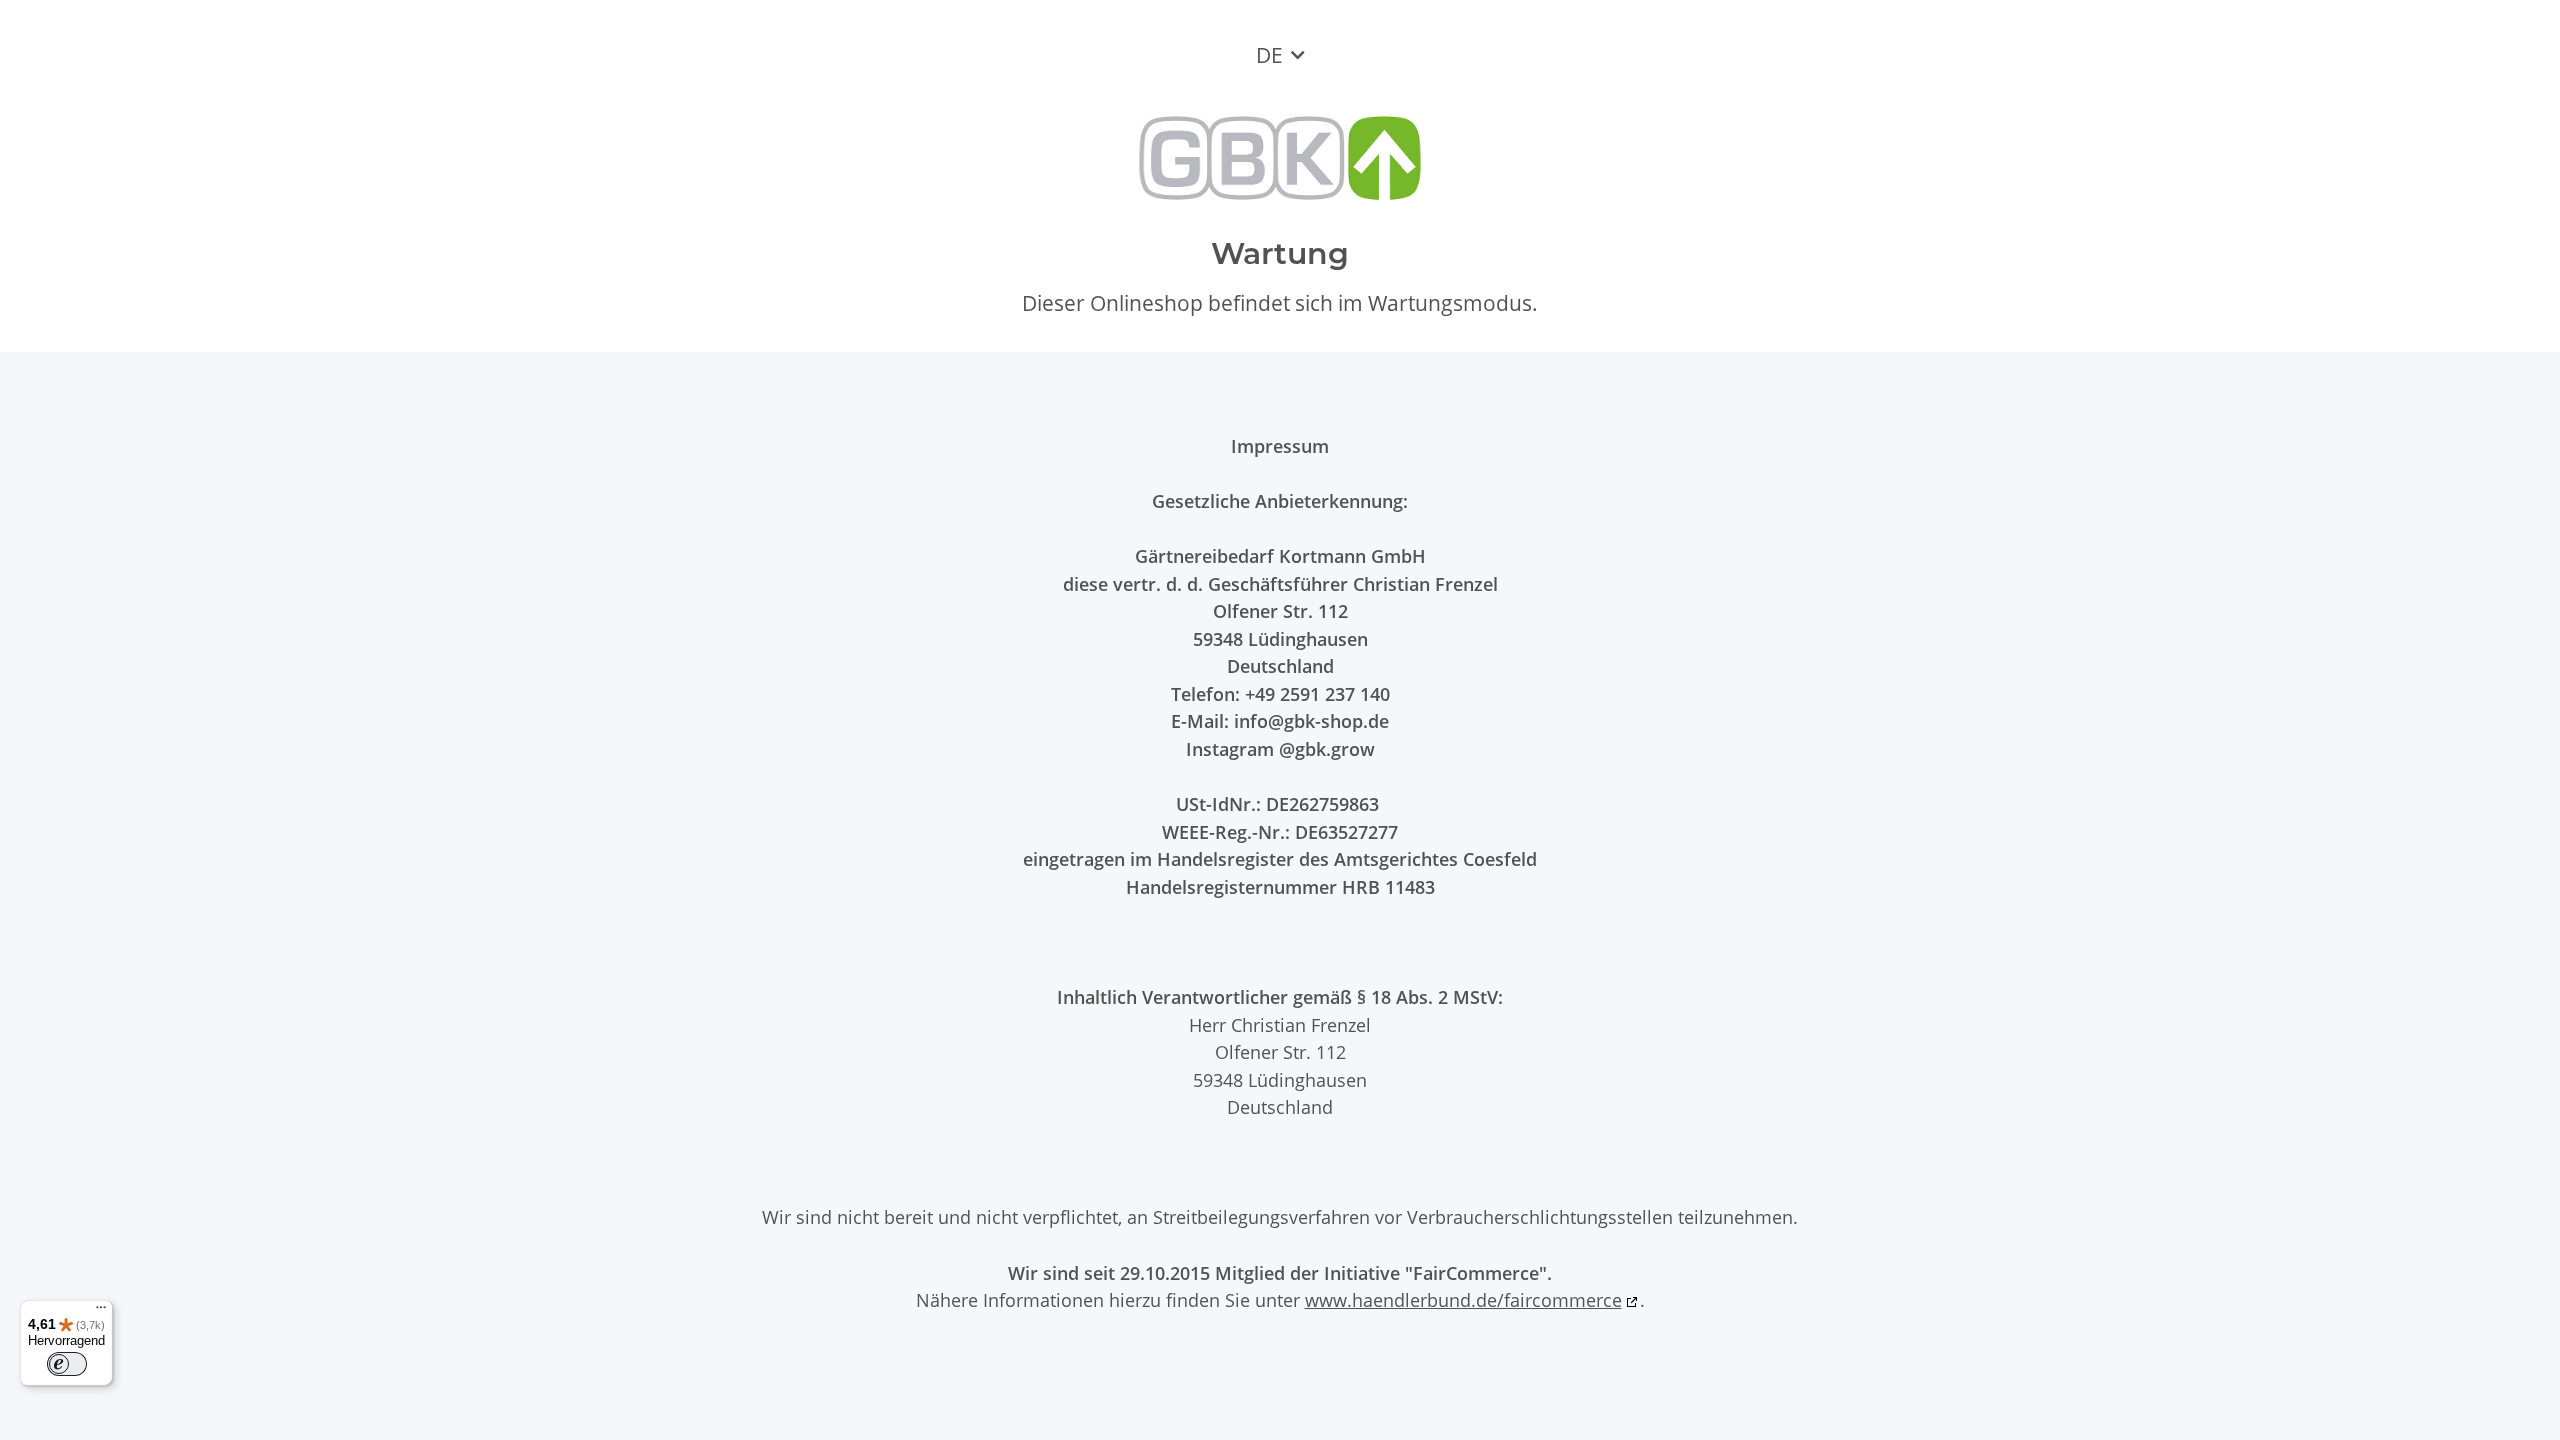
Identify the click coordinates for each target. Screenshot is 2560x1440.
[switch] (67, 1364)
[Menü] (101, 1312)
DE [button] (1269, 55)
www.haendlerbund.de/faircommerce (1463, 1299)
